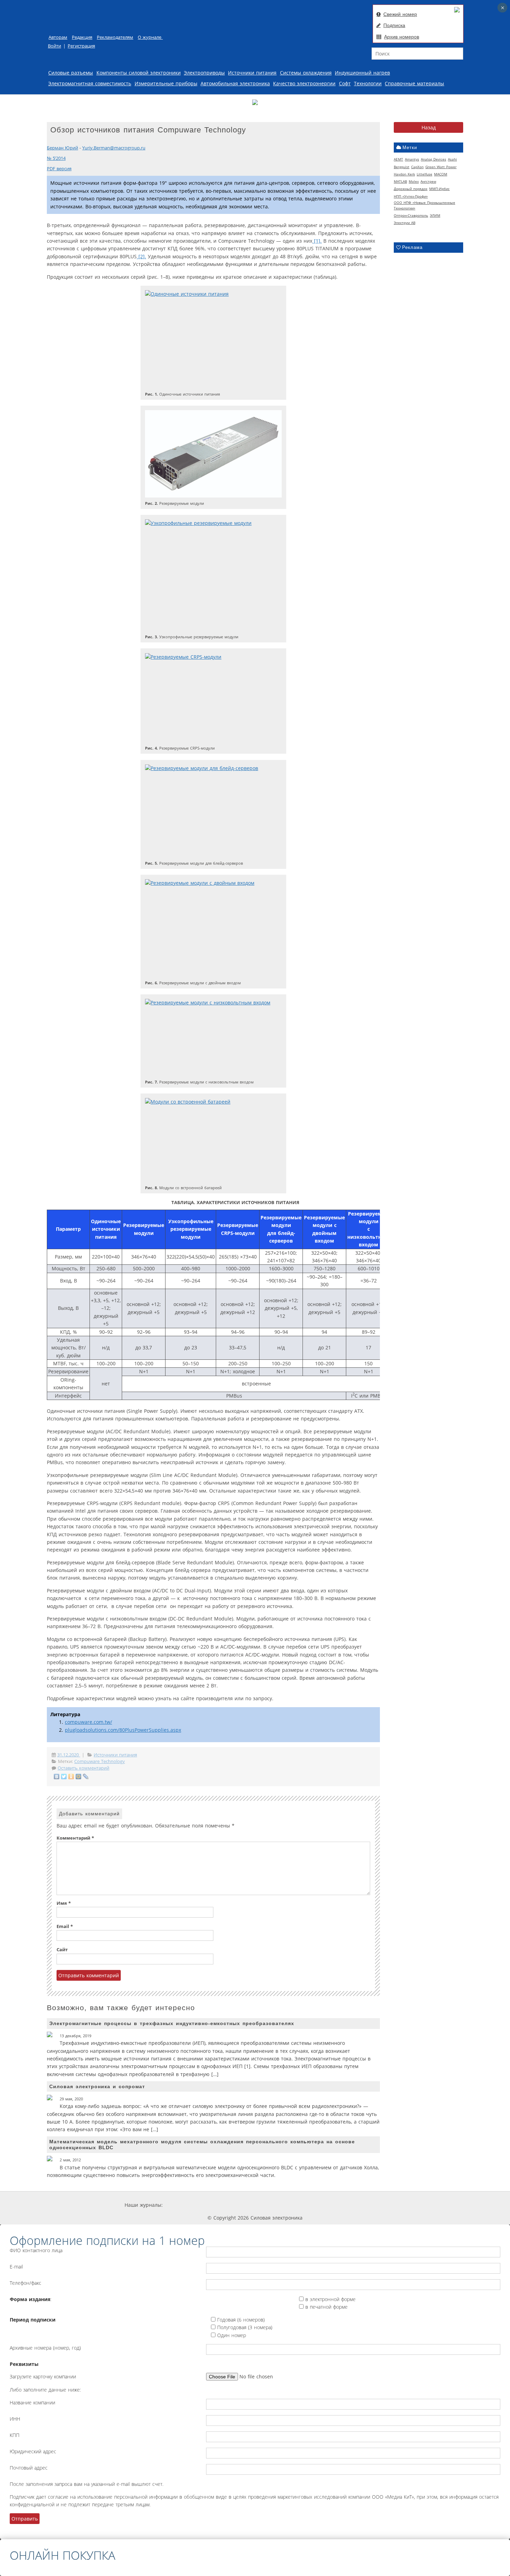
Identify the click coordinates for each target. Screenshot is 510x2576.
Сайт (62, 1950)
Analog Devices (433, 159)
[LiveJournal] (86, 1777)
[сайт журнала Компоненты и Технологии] (270, 2205)
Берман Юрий (62, 148)
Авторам (58, 37)
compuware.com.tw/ (88, 1722)
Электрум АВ (405, 223)
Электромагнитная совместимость (90, 83)
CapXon (417, 167)
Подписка (394, 25)
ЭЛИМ (435, 215)
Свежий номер (400, 14)
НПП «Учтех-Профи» (411, 196)
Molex (414, 181)
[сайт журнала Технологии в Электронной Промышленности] (229, 2205)
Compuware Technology (100, 1761)
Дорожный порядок (411, 189)
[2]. (141, 256)
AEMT (398, 159)
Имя (64, 1903)
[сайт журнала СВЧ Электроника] (368, 2205)
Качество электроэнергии (304, 83)
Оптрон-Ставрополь (411, 215)
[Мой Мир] (79, 1777)
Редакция (82, 37)
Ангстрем (428, 181)
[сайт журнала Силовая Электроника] (186, 2205)
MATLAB (400, 181)
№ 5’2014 (56, 158)
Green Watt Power (441, 167)
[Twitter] (64, 1777)
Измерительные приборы (166, 83)
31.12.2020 (69, 1755)
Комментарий (75, 1838)
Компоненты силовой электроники (139, 73)
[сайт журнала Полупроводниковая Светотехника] (320, 2205)
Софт (345, 83)
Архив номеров (402, 37)
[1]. (317, 241)
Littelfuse (424, 174)
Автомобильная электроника (235, 83)
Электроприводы (204, 73)
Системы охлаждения (306, 73)
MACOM (441, 174)
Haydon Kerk (404, 174)
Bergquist (402, 167)
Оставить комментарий (83, 1768)
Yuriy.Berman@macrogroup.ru (114, 148)
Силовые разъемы (71, 73)
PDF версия (59, 169)
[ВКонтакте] (57, 1777)
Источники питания (252, 73)
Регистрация (81, 46)
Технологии (368, 83)
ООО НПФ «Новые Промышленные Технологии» (424, 205)
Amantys (412, 159)
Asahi (452, 159)
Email (65, 1926)
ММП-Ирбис (439, 189)
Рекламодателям (115, 37)
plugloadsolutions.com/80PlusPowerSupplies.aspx (123, 1730)
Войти (54, 46)
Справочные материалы (414, 83)
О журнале (150, 37)
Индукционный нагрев (362, 73)
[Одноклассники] (71, 1777)
